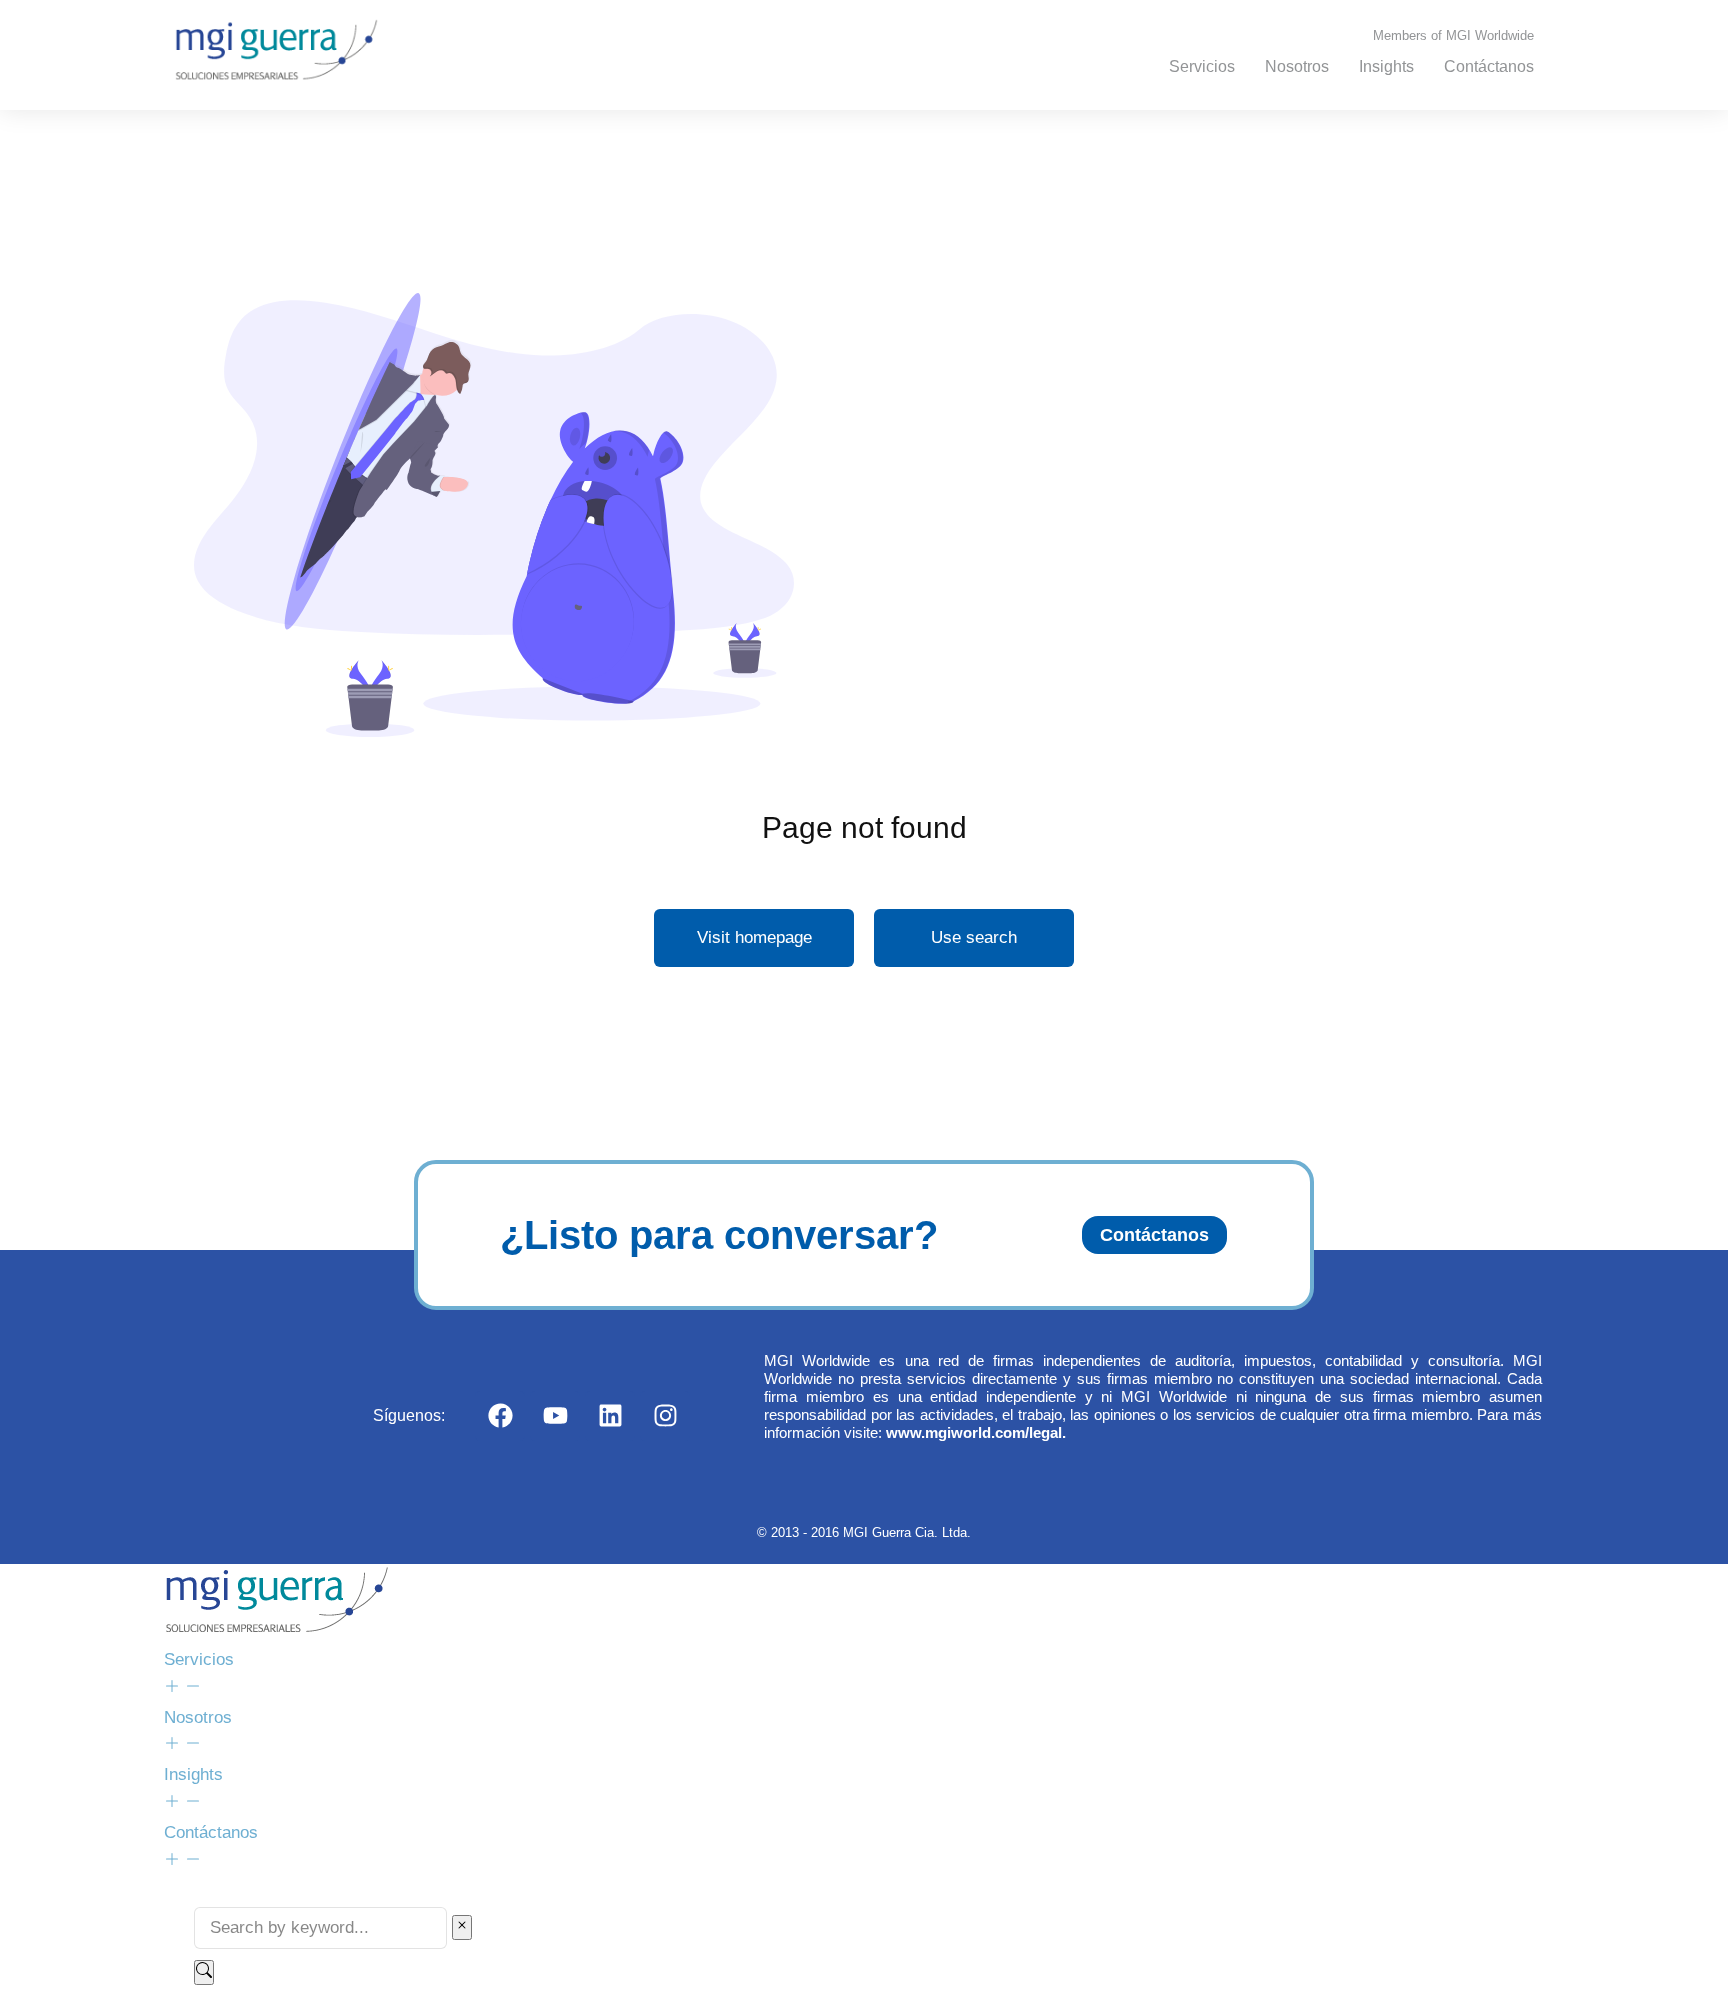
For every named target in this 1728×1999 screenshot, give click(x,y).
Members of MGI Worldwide (1453, 35)
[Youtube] (555, 1416)
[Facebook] (500, 1416)
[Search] (204, 1972)
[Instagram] (665, 1416)
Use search (974, 937)
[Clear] (462, 1927)
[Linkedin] (610, 1416)
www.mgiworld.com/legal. (976, 1432)
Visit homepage (754, 937)
